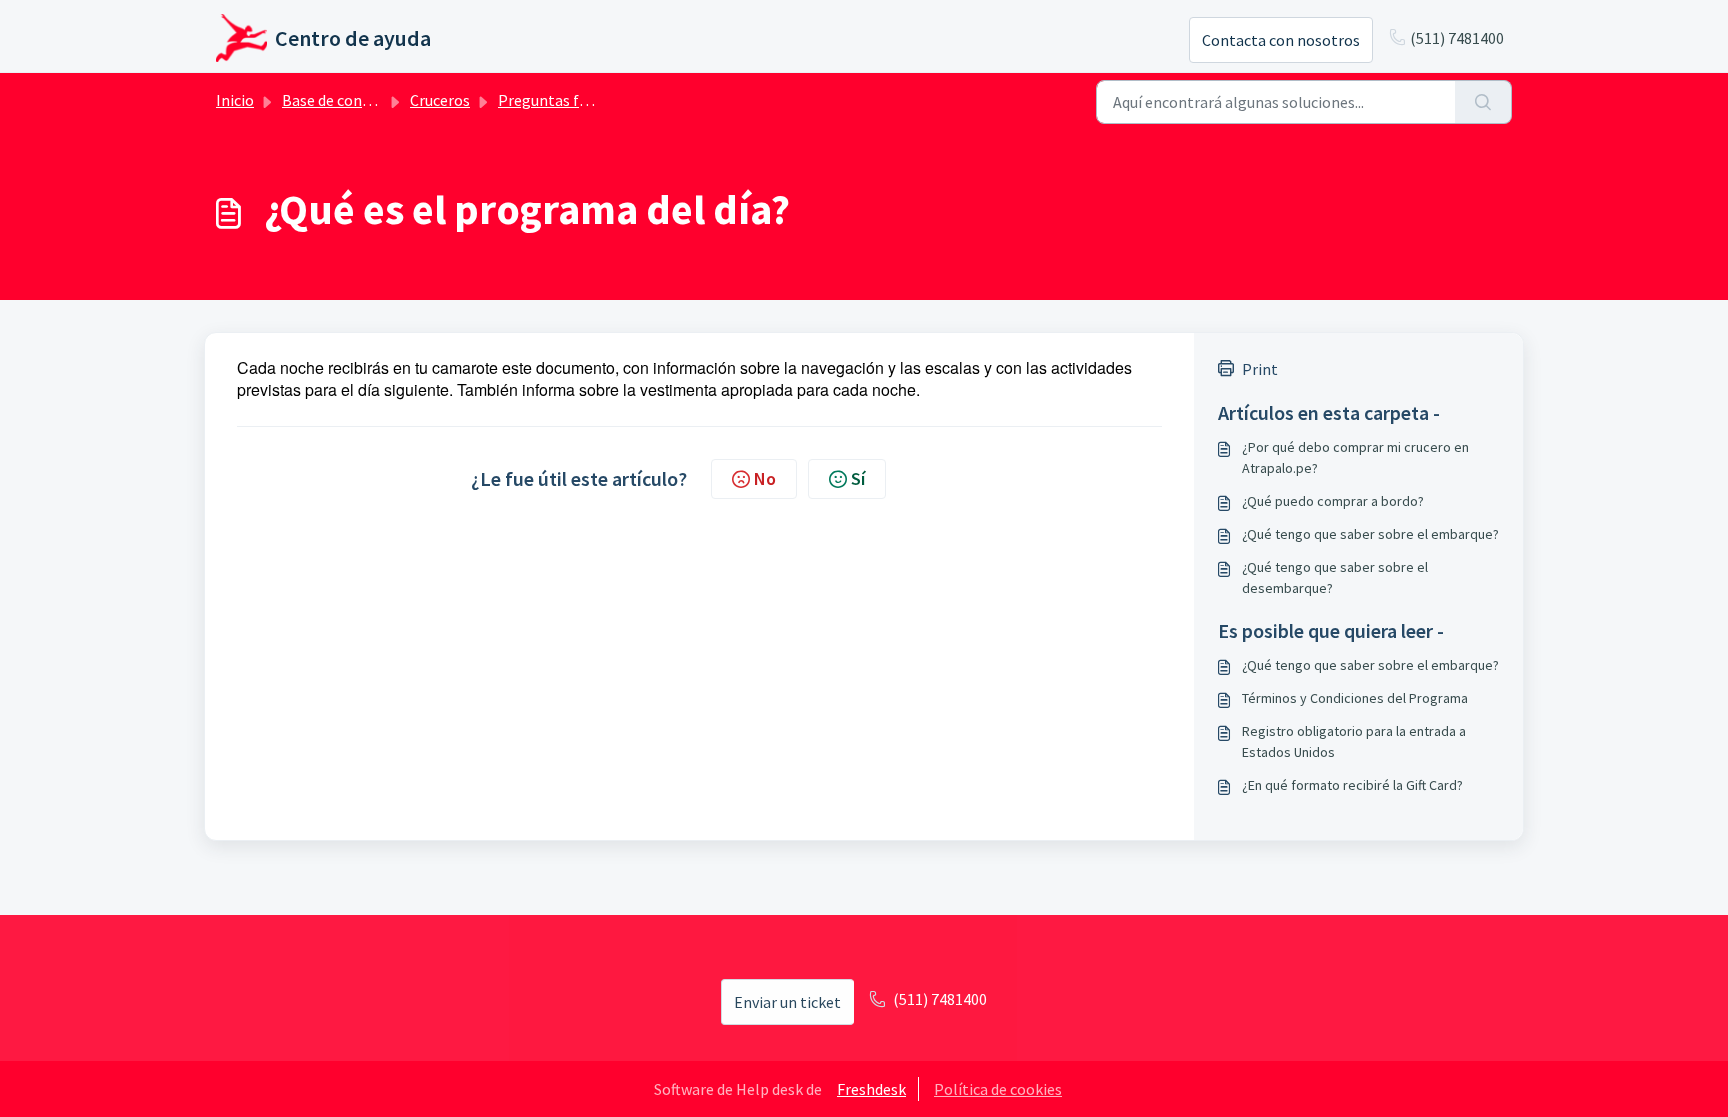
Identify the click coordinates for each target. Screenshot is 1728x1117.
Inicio (235, 100)
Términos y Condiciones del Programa (1355, 698)
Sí (858, 478)
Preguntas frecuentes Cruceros (604, 100)
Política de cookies (998, 1089)
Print (1260, 369)
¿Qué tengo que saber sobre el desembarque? (1335, 577)
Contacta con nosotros (1281, 40)
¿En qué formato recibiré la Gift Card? (1352, 785)
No (765, 478)
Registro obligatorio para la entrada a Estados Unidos (1354, 741)
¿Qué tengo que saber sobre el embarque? (1370, 534)
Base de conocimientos (361, 100)
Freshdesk (871, 1089)
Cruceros (440, 100)
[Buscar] (1483, 102)
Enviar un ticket (787, 1002)
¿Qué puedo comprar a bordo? (1333, 501)
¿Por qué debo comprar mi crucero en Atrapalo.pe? (1355, 457)
